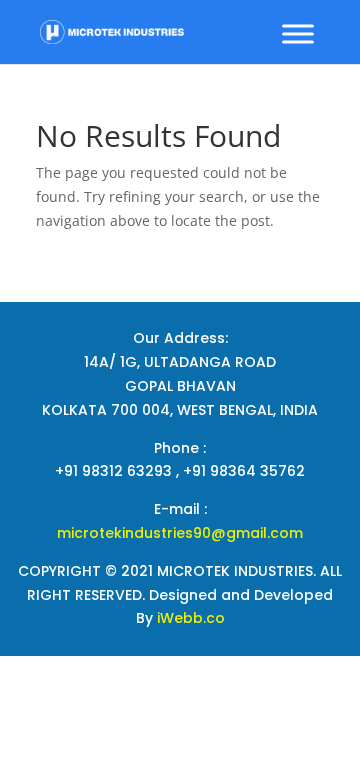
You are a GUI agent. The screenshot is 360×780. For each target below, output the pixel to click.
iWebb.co (191, 618)
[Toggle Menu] (298, 33)
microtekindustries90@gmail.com (180, 533)
